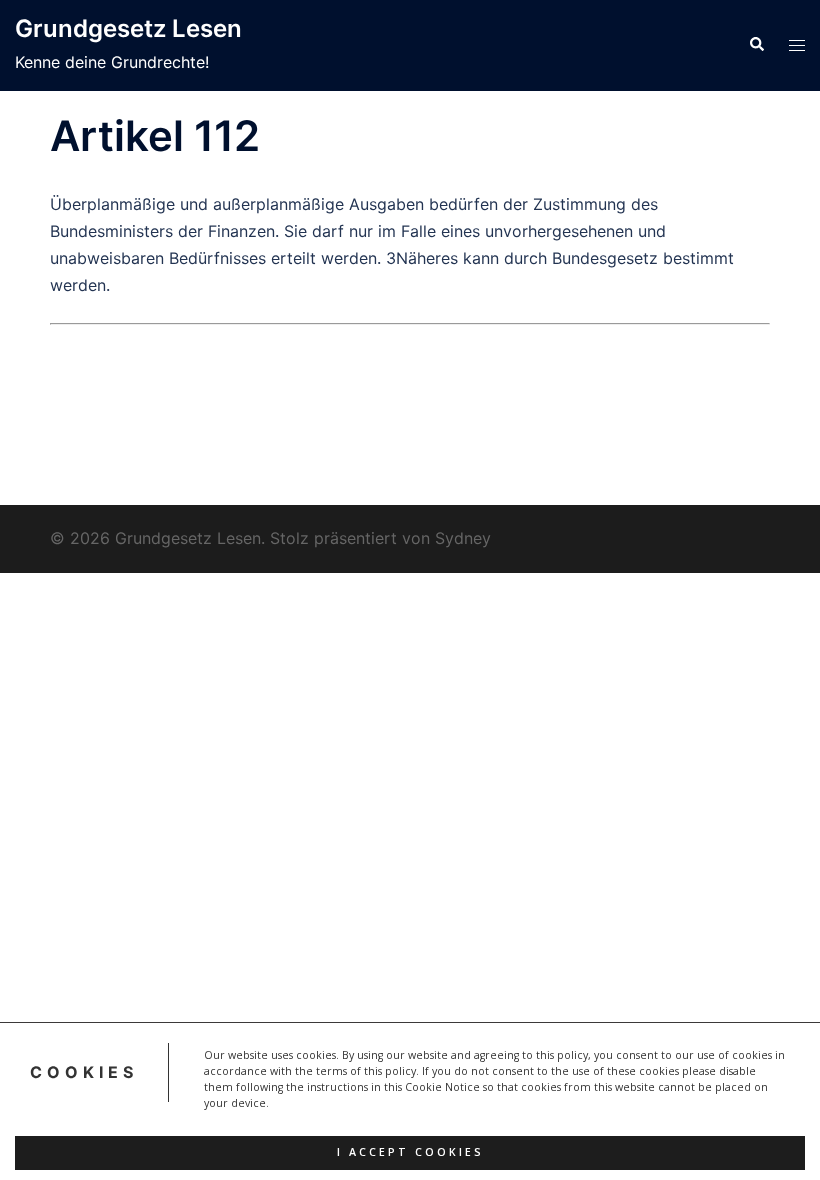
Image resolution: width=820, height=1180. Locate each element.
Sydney (463, 538)
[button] (756, 45)
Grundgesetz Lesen (128, 28)
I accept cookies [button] (410, 1152)
